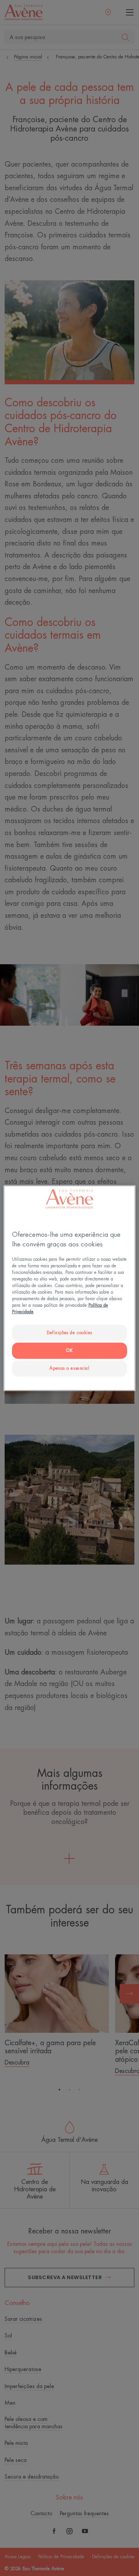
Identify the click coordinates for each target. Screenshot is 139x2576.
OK (69, 1351)
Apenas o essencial (69, 1368)
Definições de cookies (69, 1333)
